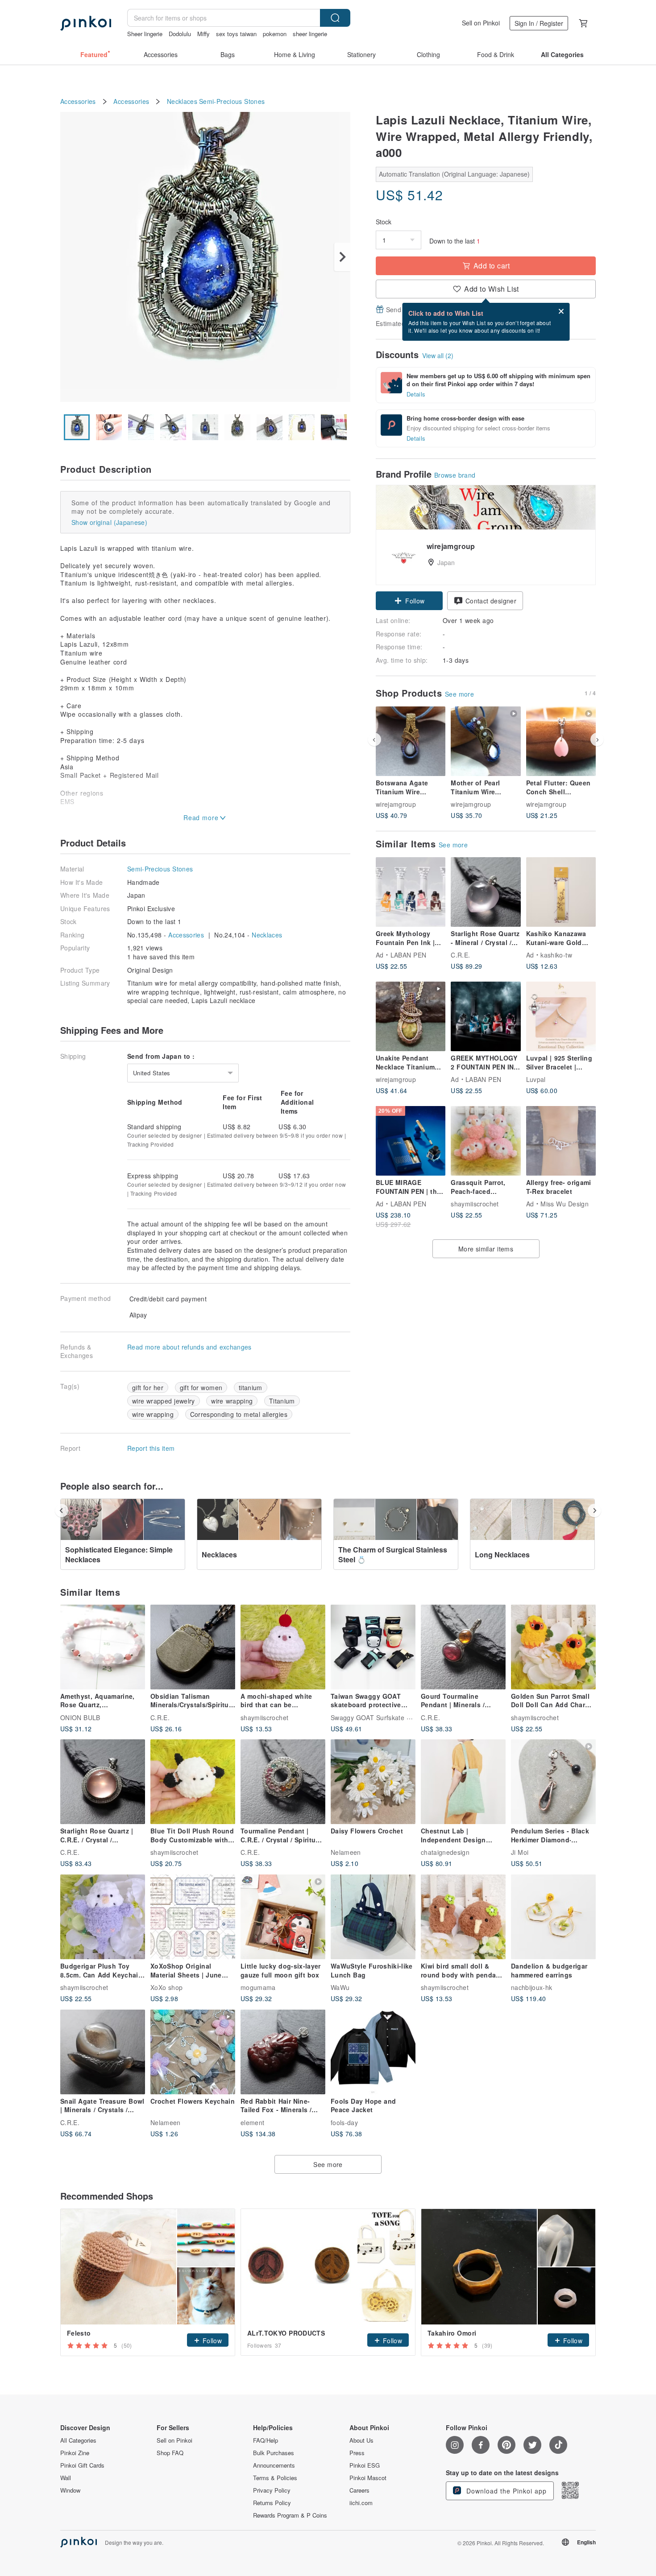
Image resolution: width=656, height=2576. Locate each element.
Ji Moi (520, 1852)
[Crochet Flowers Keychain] (193, 2052)
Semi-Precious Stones (232, 101)
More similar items (486, 1249)
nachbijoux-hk (532, 1987)
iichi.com (361, 2503)
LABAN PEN (409, 955)
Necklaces (182, 101)
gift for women (201, 1387)
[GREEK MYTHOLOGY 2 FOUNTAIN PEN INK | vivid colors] (486, 1016)
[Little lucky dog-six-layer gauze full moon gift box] (283, 1917)
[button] (409, 601)
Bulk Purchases (274, 2453)
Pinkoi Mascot (368, 2478)
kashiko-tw (556, 955)
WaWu (340, 1987)
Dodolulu (180, 34)
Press (357, 2453)
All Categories (78, 2440)
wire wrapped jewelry (164, 1401)
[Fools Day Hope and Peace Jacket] (373, 2052)
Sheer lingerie (145, 34)
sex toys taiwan (236, 34)
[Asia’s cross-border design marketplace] (86, 23)
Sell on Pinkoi (481, 23)
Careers (359, 2490)
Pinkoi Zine (75, 2453)
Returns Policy (272, 2503)
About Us (361, 2440)
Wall (66, 2478)
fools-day (344, 2122)
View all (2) (438, 355)
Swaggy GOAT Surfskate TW (374, 1717)
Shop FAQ (170, 2453)
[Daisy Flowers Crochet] (373, 1782)
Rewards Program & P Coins (290, 2515)
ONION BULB (80, 1717)
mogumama (258, 1987)
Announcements (274, 2465)
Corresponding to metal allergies (239, 1414)
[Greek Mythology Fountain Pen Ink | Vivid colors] (411, 892)
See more (459, 694)
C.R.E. (460, 955)
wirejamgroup (396, 804)
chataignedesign (445, 1852)
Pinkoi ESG (365, 2465)
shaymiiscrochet (475, 1204)
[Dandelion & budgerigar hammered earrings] (553, 1917)
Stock (384, 222)
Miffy (203, 34)
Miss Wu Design (565, 1204)
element (252, 2122)
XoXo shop (167, 1987)
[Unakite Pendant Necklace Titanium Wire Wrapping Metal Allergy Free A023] (411, 1016)
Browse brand (455, 475)
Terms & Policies (275, 2478)
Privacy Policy (272, 2490)
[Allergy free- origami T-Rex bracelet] (561, 1141)
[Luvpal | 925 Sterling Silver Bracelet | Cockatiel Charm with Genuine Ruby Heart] (561, 1016)
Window (70, 2490)
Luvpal (536, 1079)
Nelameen (346, 1852)
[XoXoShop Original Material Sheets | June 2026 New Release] (193, 1917)
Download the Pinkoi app (505, 2491)
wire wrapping (232, 1401)
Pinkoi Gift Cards (82, 2465)
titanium (251, 1387)
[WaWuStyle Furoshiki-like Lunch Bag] (373, 1917)
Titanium (282, 1401)
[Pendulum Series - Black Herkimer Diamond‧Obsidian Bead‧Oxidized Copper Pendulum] (553, 1782)
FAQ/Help (266, 2440)
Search (335, 18)
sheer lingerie (310, 34)
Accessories (78, 101)
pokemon (275, 34)
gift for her (148, 1387)
